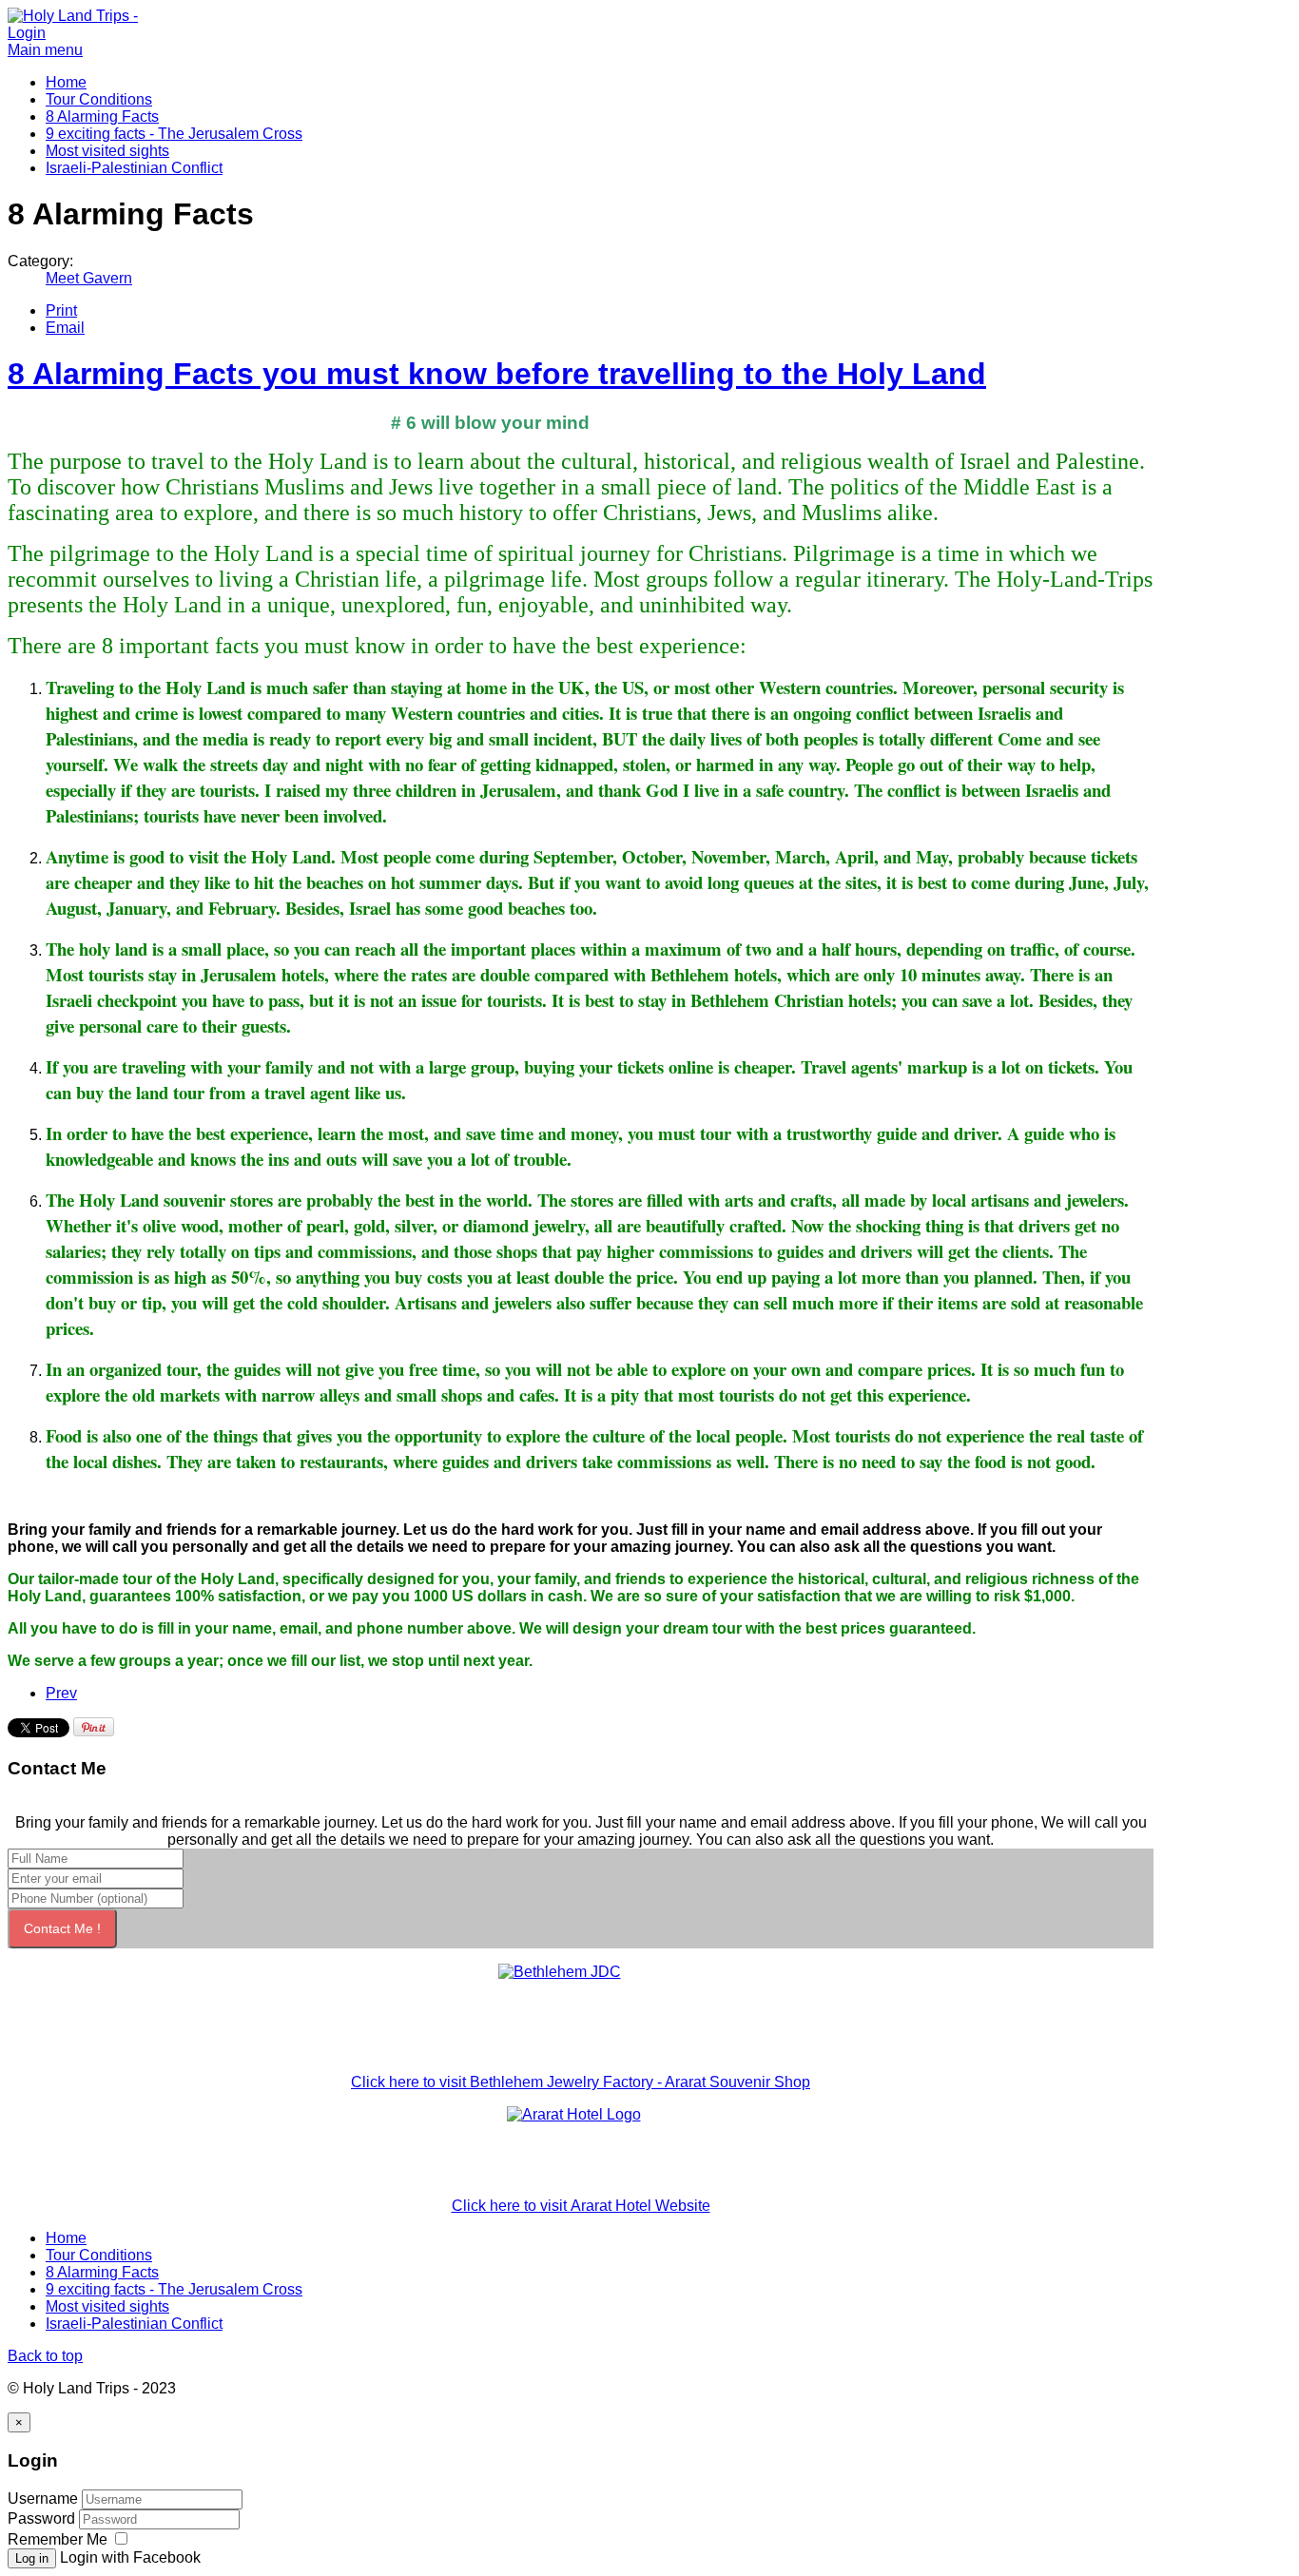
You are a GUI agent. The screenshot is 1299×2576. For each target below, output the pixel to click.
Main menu (45, 50)
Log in (32, 2558)
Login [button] (27, 33)
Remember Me (58, 2539)
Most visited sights (107, 151)
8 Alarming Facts (102, 116)
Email (65, 328)
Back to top (45, 2356)
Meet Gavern (89, 278)
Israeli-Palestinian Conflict (134, 168)
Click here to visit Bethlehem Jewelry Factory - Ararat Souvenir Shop (581, 2082)
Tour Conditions (99, 99)
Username (43, 2499)
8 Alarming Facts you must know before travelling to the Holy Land (497, 374)
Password (41, 2518)
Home (66, 82)
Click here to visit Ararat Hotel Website (581, 2206)
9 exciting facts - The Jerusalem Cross (174, 134)
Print (61, 310)
